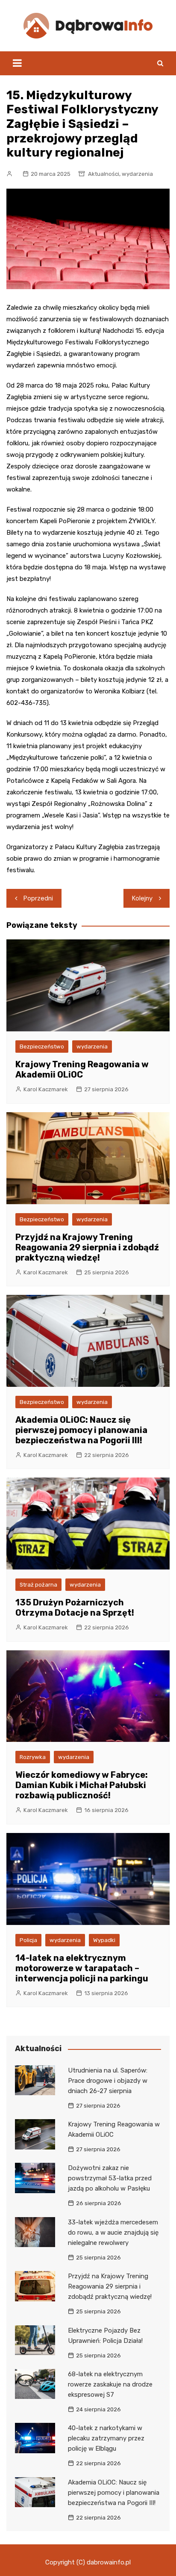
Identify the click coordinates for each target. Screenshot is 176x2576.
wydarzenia (137, 174)
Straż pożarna (38, 1585)
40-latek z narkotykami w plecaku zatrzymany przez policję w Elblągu (106, 2438)
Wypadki (104, 1940)
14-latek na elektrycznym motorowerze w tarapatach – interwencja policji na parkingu (82, 1968)
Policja (28, 1940)
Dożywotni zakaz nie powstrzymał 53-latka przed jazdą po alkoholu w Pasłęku (110, 2178)
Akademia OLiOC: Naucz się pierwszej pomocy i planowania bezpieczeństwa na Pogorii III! (81, 1430)
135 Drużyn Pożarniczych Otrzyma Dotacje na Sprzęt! (75, 1608)
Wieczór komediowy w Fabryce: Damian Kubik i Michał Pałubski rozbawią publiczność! (82, 1785)
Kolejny (142, 898)
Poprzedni (38, 898)
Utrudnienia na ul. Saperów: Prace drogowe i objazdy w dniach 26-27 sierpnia (108, 2081)
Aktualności (104, 174)
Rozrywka (33, 1757)
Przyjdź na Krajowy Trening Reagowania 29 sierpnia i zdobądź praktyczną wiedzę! (87, 1247)
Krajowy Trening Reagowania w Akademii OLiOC (82, 1069)
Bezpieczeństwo (42, 1047)
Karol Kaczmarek (46, 1089)
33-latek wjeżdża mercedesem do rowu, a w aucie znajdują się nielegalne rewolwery (113, 2233)
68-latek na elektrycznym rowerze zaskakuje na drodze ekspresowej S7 (110, 2384)
